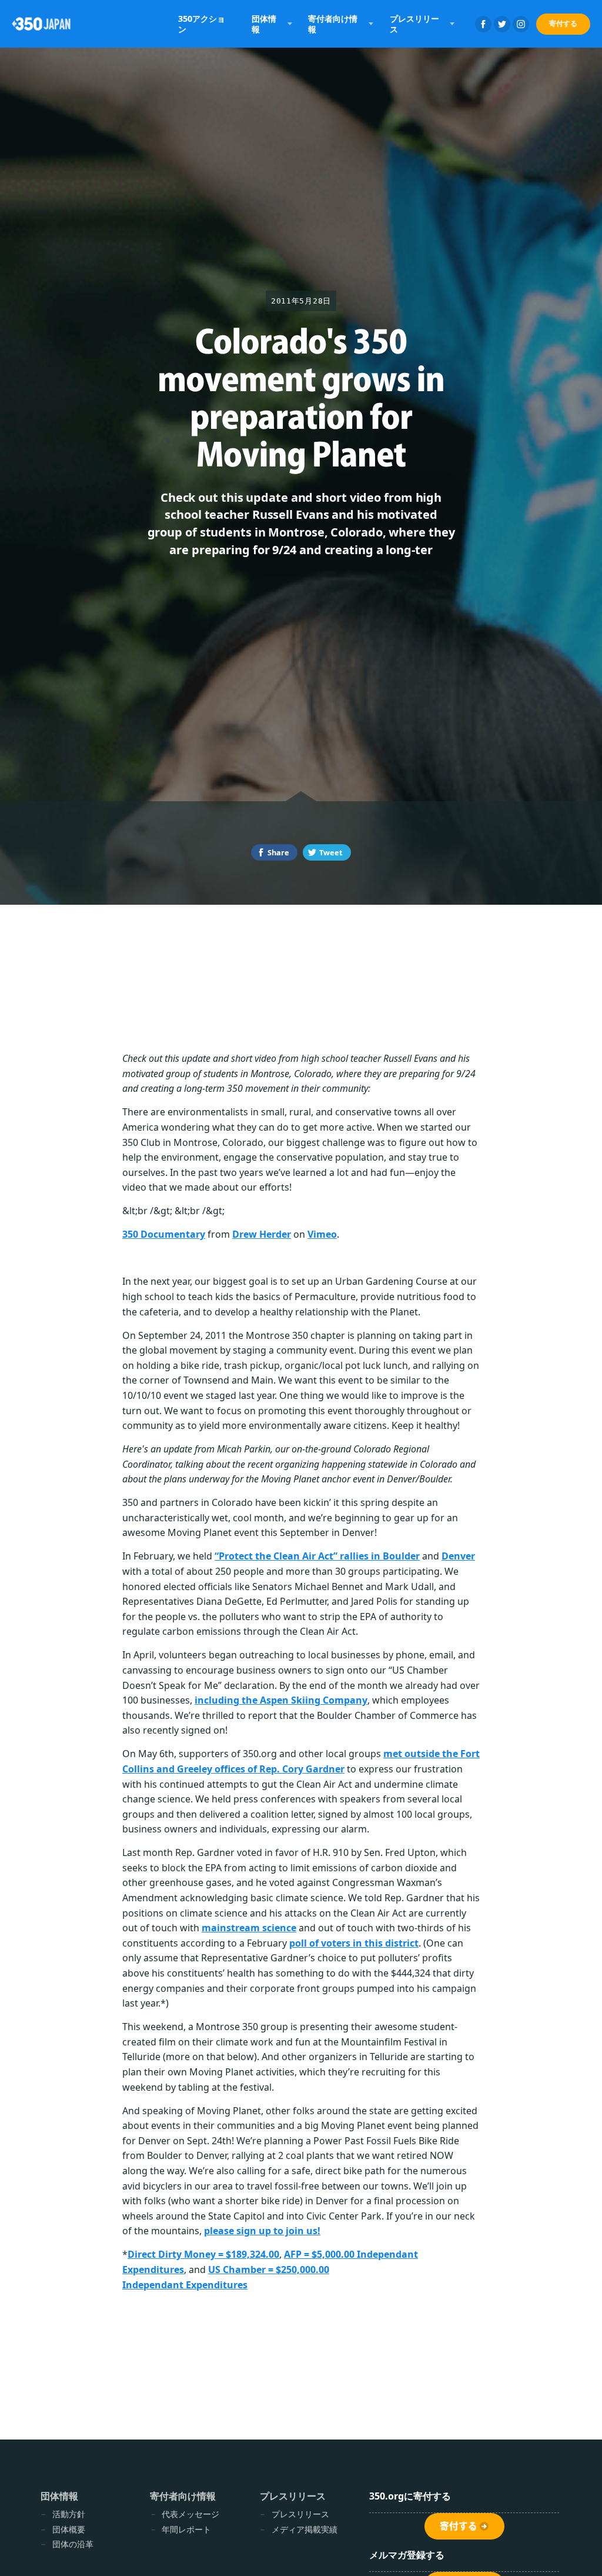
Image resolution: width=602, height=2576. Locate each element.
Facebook (483, 24)
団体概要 (69, 2529)
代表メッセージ (190, 2514)
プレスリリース (300, 2514)
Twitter (502, 24)
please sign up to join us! (262, 2231)
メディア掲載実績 (305, 2529)
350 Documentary (164, 1234)
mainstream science (249, 1928)
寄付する (563, 23)
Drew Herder (262, 1234)
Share (278, 852)
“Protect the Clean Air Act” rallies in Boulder (317, 1556)
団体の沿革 (73, 2544)
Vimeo (322, 1234)
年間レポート (186, 2529)
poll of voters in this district (354, 1943)
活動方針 (69, 2514)
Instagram (521, 24)
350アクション (202, 24)
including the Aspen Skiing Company (281, 1700)
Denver (458, 1556)
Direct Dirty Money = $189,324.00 (203, 2254)
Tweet (331, 852)
